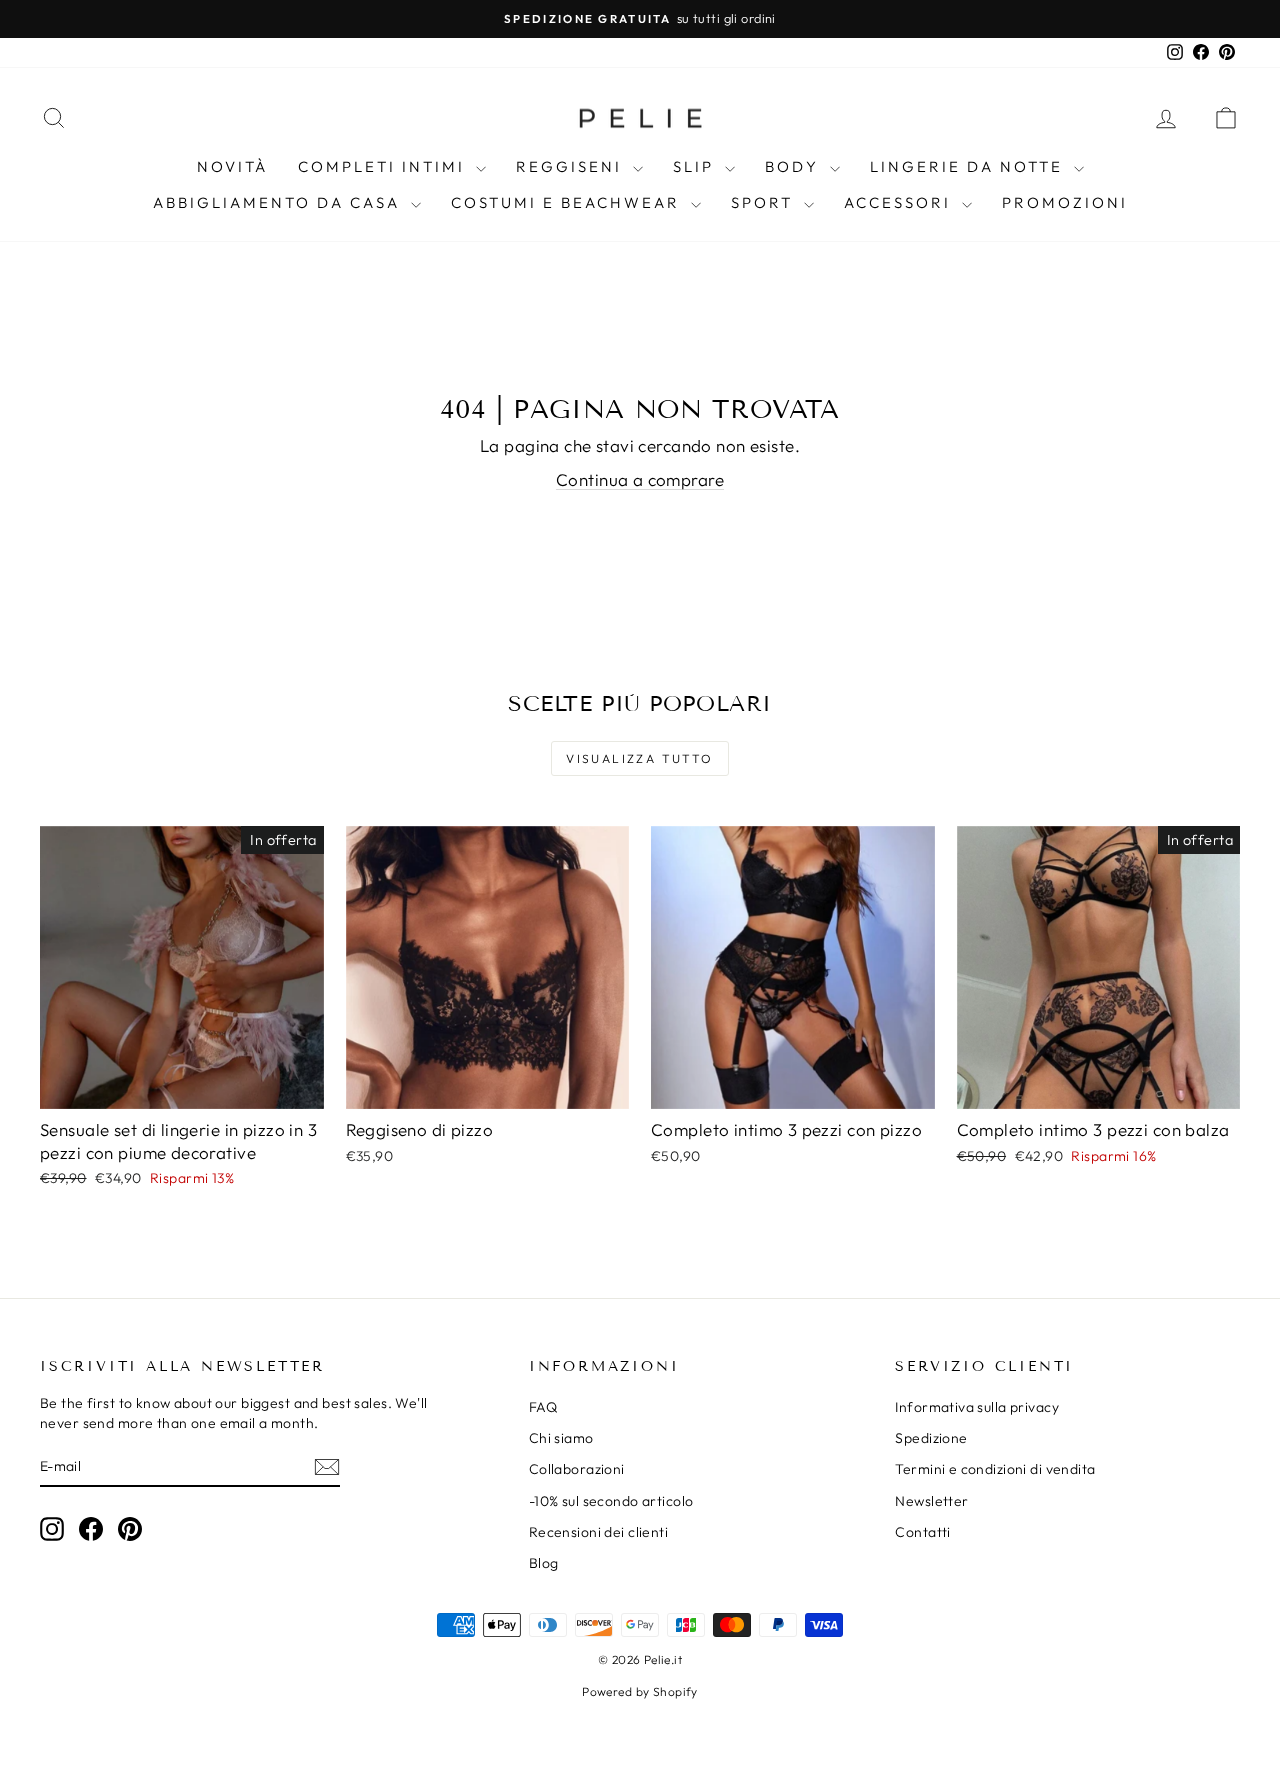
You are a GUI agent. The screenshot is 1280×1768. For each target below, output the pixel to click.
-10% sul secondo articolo (611, 1501)
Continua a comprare (640, 479)
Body (795, 166)
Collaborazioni (577, 1469)
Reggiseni (572, 166)
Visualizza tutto (639, 758)
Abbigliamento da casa (279, 202)
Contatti (922, 1532)
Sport (765, 202)
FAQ (543, 1407)
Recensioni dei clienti (598, 1532)
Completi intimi (384, 166)
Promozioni (1065, 202)
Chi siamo (561, 1438)
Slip (696, 166)
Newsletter (931, 1501)
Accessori (900, 202)
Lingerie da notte (969, 166)
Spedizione (931, 1438)
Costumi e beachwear (568, 202)
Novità (232, 166)
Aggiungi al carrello (182, 1088)
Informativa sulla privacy (977, 1407)
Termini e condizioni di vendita (995, 1469)
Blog (544, 1563)
